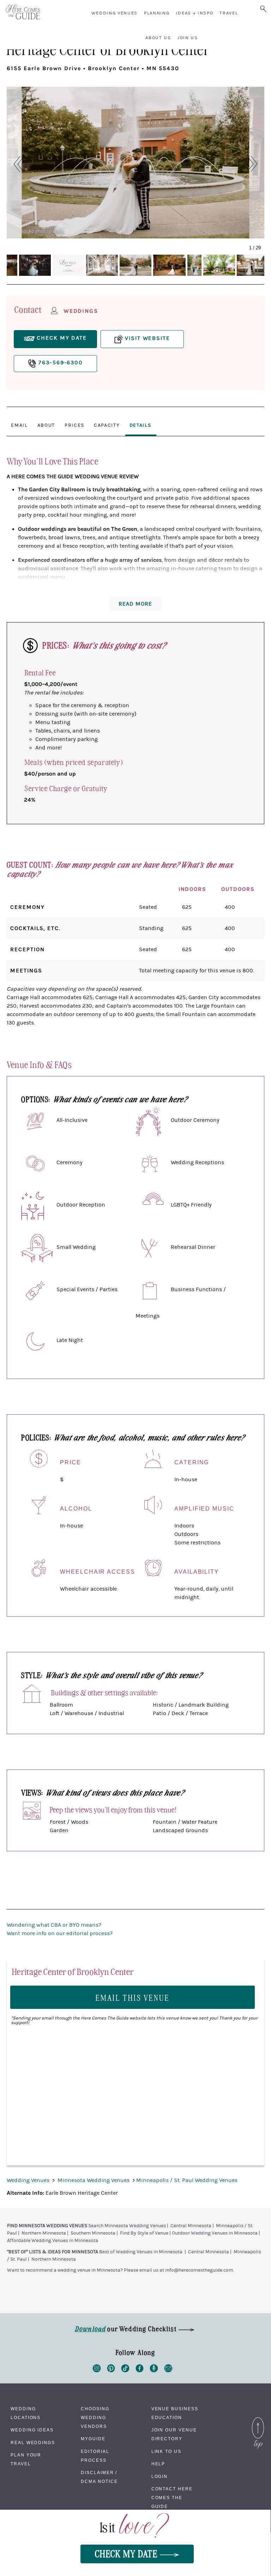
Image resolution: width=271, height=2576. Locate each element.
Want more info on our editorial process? (60, 1933)
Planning (157, 13)
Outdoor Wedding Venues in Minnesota (215, 2233)
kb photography (46, 231)
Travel (229, 13)
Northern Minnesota (44, 2233)
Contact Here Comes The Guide (172, 2498)
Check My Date (127, 2553)
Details (140, 425)
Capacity (107, 425)
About (46, 425)
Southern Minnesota (93, 2233)
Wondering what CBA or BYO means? (54, 1925)
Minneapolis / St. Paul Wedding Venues (187, 2180)
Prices (74, 425)
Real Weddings (33, 2443)
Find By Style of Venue (144, 2233)
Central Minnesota (191, 2226)
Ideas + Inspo (195, 13)
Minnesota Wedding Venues (94, 2180)
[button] (15, 164)
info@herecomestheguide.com (199, 2270)
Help (158, 2464)
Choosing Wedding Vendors (95, 2418)
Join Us (188, 38)
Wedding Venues (115, 13)
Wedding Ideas (32, 2430)
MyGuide (93, 2439)
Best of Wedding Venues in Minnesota (141, 2252)
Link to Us (166, 2452)
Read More (135, 604)
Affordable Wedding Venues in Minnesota (53, 2241)
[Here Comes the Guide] (23, 12)
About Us (158, 38)
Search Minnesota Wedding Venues (127, 2226)
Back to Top (258, 2419)
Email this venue (133, 1997)
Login (160, 2477)
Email (19, 425)
